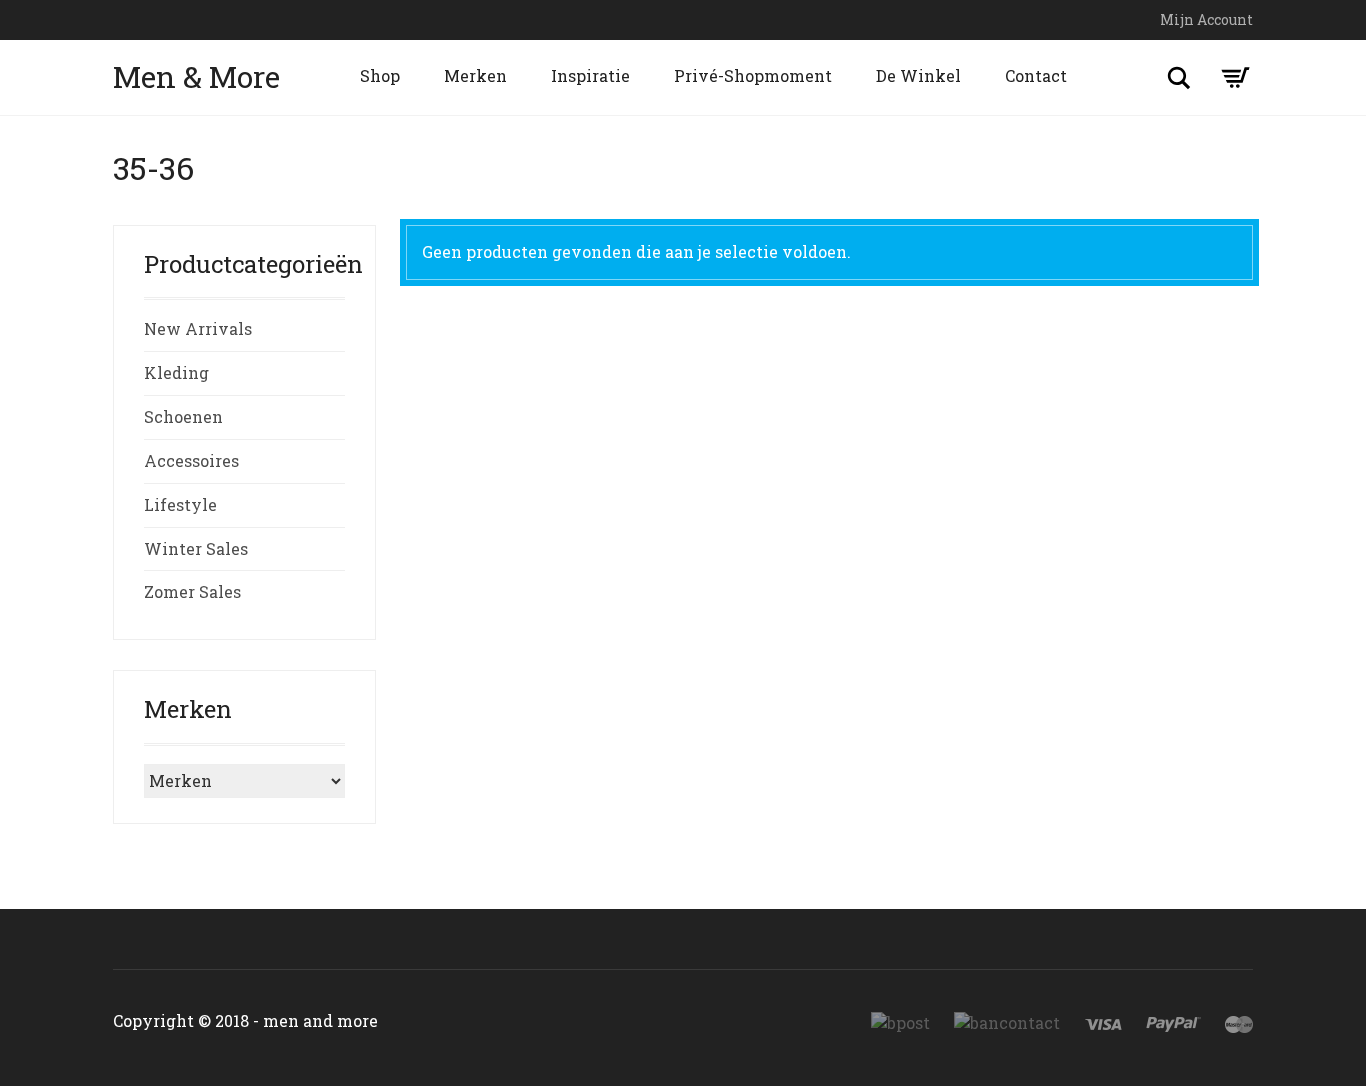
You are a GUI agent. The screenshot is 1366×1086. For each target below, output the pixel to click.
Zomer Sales (192, 591)
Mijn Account (1206, 19)
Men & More (196, 76)
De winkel (918, 75)
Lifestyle (180, 504)
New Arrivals (198, 328)
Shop (380, 75)
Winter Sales (196, 548)
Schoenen (183, 416)
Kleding (176, 372)
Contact (1036, 75)
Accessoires (191, 460)
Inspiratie (590, 75)
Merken (475, 75)
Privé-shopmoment (753, 75)
